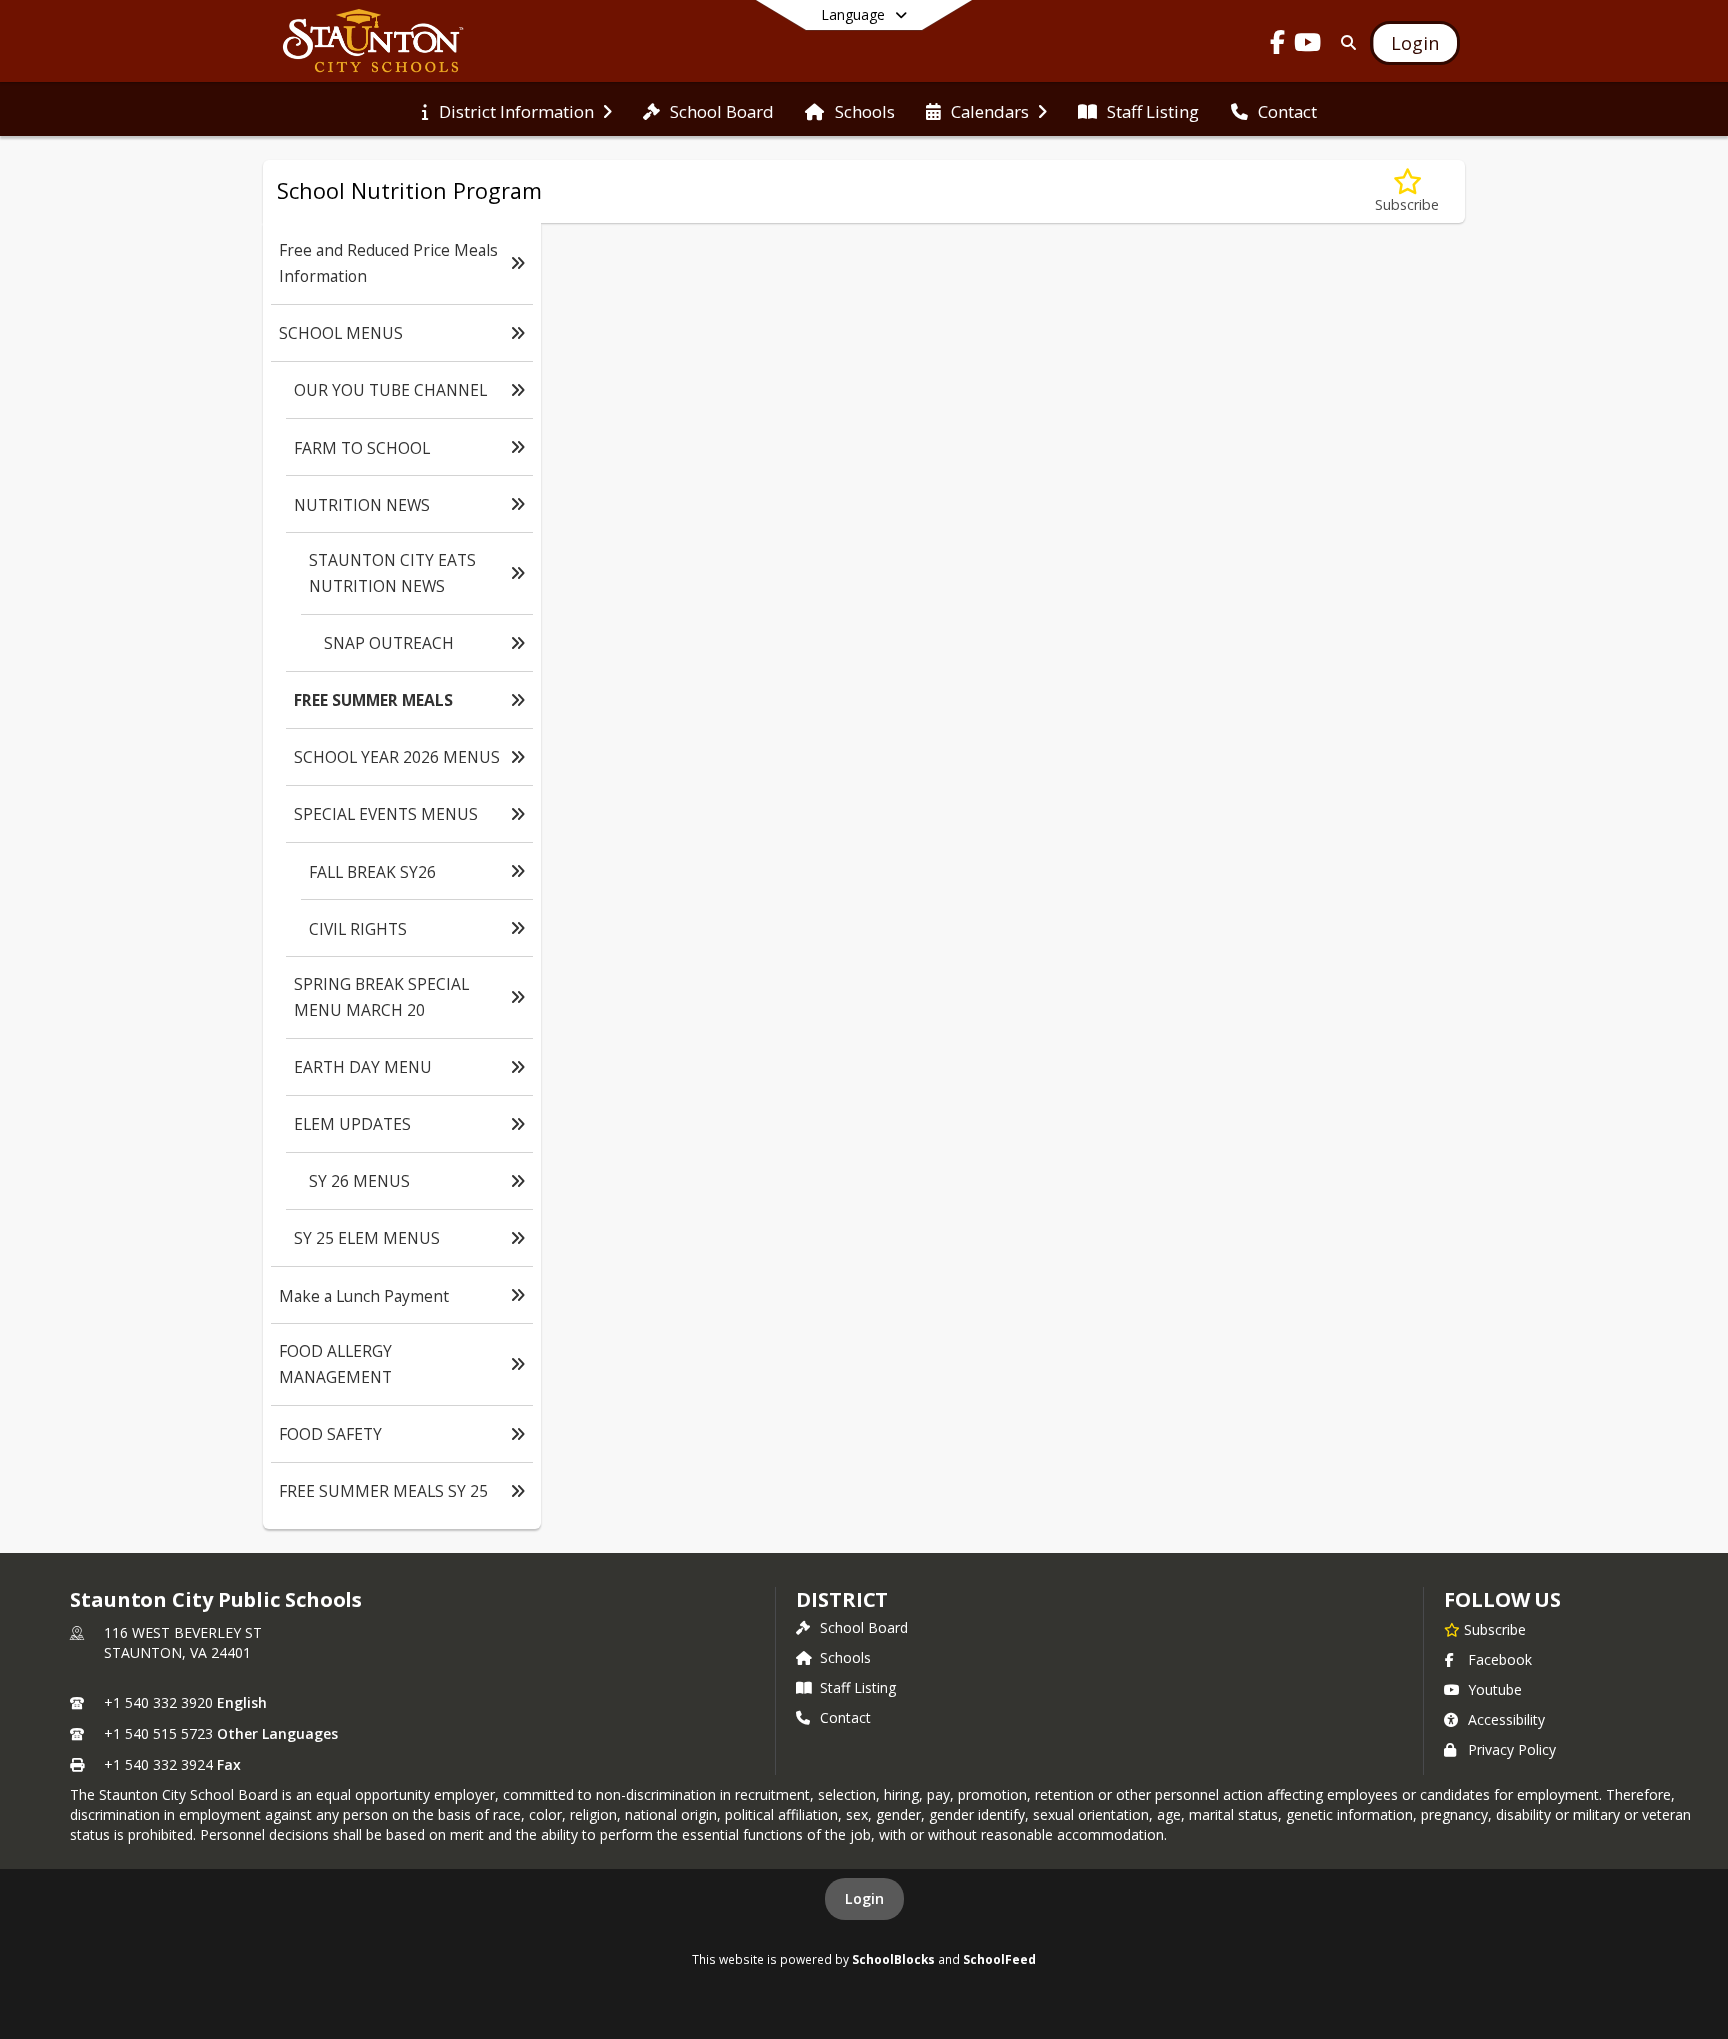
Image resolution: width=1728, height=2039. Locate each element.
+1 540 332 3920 (158, 1702)
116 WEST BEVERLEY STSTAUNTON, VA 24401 (183, 1642)
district (842, 1599)
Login (864, 1898)
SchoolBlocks (893, 1959)
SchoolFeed (999, 1959)
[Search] (1344, 42)
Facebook (1500, 1659)
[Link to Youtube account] (1308, 45)
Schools (845, 1657)
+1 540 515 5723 (158, 1733)
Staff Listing (858, 1687)
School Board (864, 1627)
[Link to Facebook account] (1278, 45)
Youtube (1495, 1689)
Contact (845, 1717)
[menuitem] (516, 110)
